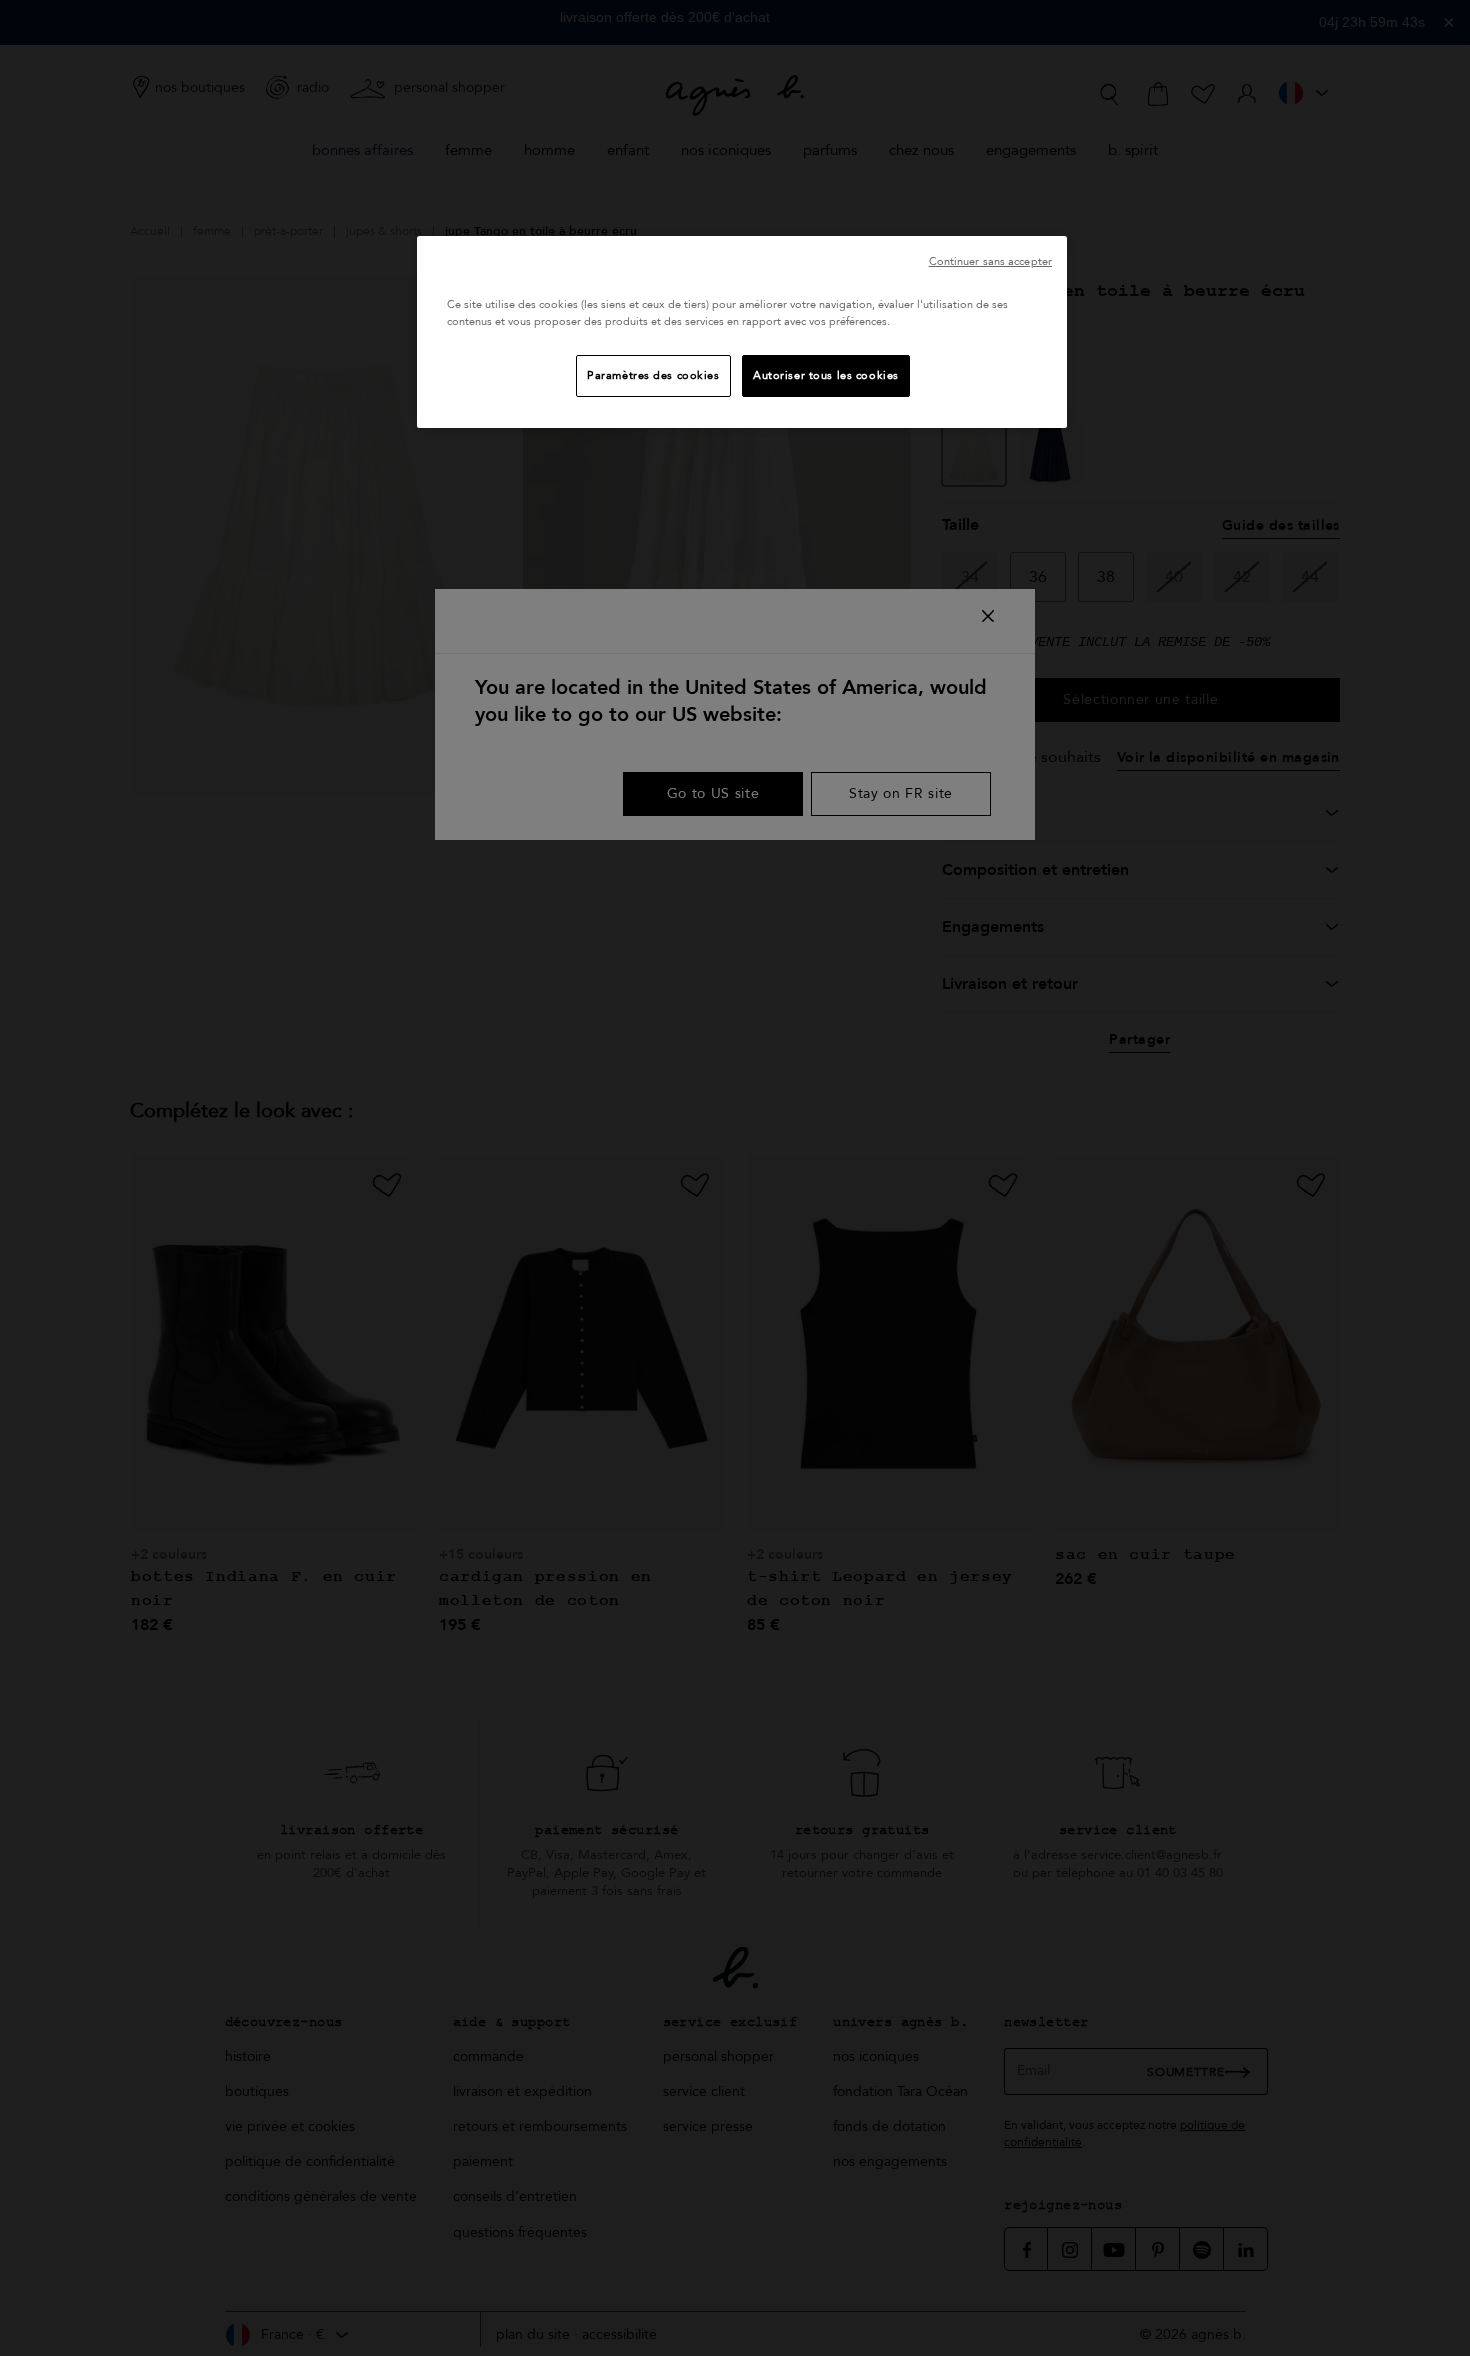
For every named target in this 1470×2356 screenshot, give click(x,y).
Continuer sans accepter (990, 261)
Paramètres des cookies (653, 375)
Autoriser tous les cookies (826, 375)
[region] (742, 332)
